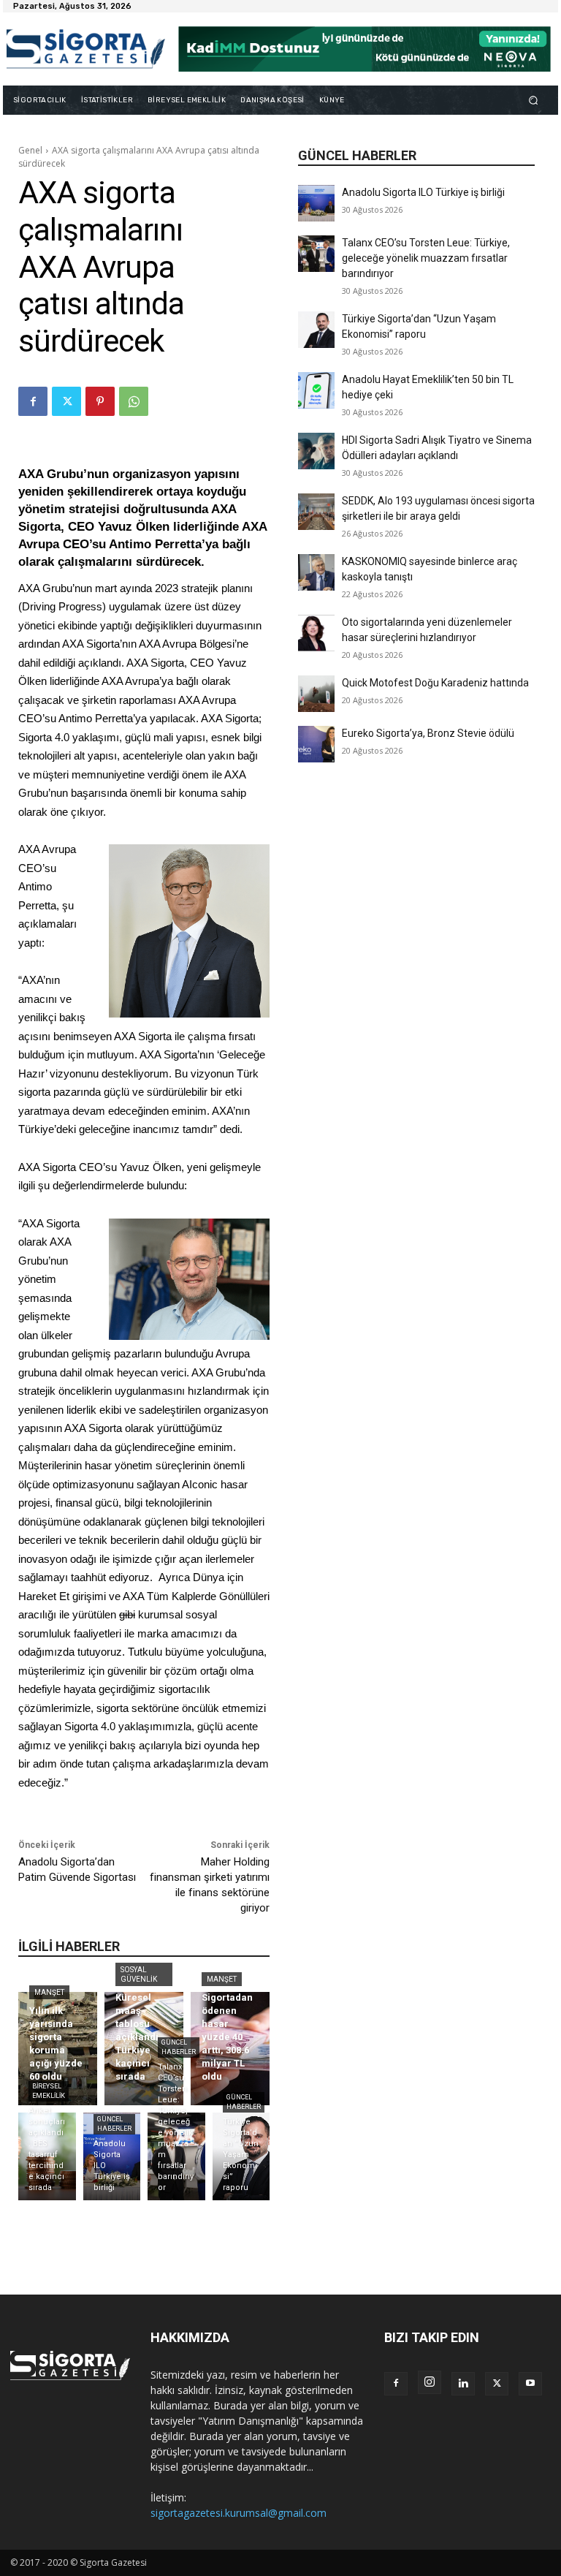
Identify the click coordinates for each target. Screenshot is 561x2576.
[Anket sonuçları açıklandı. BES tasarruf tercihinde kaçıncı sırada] (47, 2156)
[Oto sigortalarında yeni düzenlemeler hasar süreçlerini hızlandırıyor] (316, 633)
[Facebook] (33, 401)
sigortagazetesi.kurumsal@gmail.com (238, 2513)
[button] (534, 100)
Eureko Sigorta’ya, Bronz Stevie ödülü (428, 733)
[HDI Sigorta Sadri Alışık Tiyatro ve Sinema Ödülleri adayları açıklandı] (316, 451)
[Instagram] (430, 2382)
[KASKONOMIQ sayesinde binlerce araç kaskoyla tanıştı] (316, 572)
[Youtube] (530, 2384)
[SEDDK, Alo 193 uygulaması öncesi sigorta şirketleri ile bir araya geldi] (316, 512)
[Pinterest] (100, 401)
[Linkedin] (463, 2384)
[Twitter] (66, 401)
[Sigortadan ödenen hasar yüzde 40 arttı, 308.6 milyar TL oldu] (230, 2049)
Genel (30, 150)
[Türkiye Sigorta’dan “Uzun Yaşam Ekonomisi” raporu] (316, 330)
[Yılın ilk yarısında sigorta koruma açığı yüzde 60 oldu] (58, 2049)
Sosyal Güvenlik (139, 1974)
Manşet (49, 1992)
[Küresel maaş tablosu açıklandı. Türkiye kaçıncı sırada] (144, 2049)
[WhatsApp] (134, 401)
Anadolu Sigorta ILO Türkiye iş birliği (423, 192)
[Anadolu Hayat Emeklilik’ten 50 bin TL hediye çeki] (316, 390)
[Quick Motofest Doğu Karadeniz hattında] (316, 694)
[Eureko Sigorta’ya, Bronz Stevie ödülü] (316, 744)
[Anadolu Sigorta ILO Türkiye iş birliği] (316, 203)
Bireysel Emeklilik (49, 2091)
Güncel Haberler (114, 2124)
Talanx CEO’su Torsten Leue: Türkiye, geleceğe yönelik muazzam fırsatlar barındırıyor (426, 258)
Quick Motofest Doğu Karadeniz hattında (435, 683)
